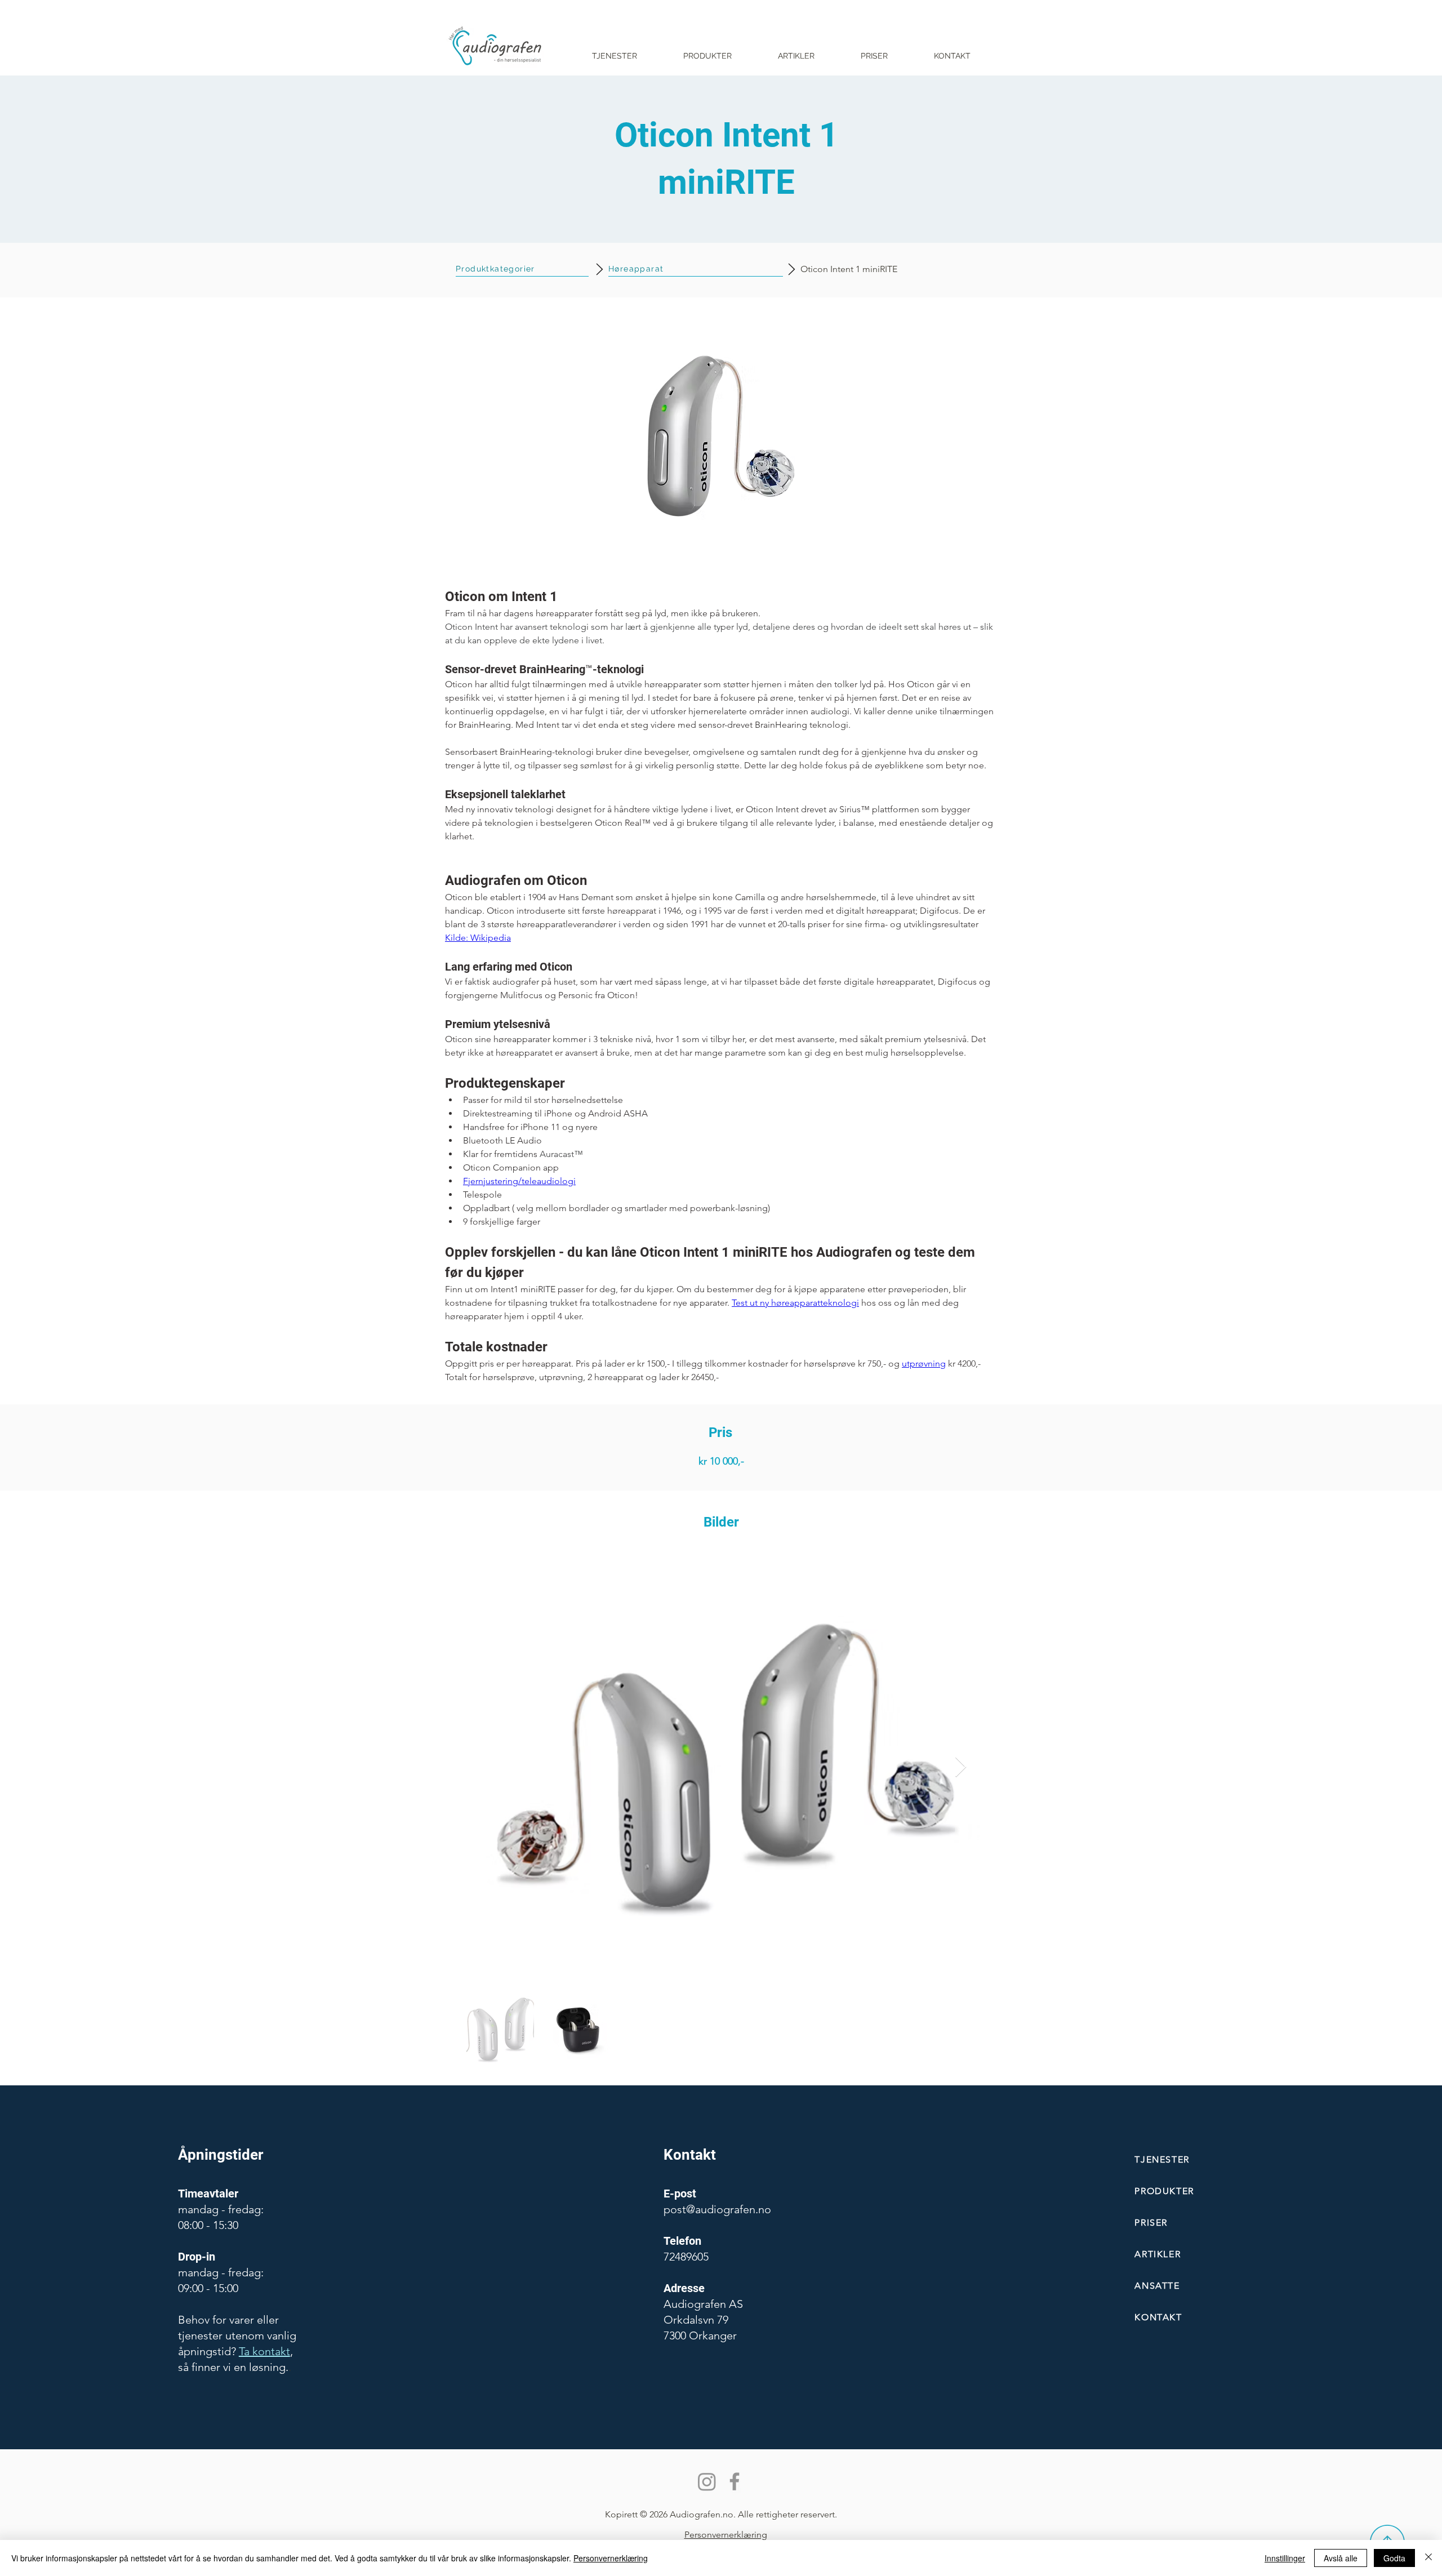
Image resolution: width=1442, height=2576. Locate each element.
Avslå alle (1341, 2558)
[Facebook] (735, 2481)
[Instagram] (707, 2481)
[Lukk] (1428, 2558)
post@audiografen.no (717, 2209)
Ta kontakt (264, 2351)
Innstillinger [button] (1285, 2558)
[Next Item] (961, 1767)
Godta (1394, 2558)
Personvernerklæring (611, 2558)
